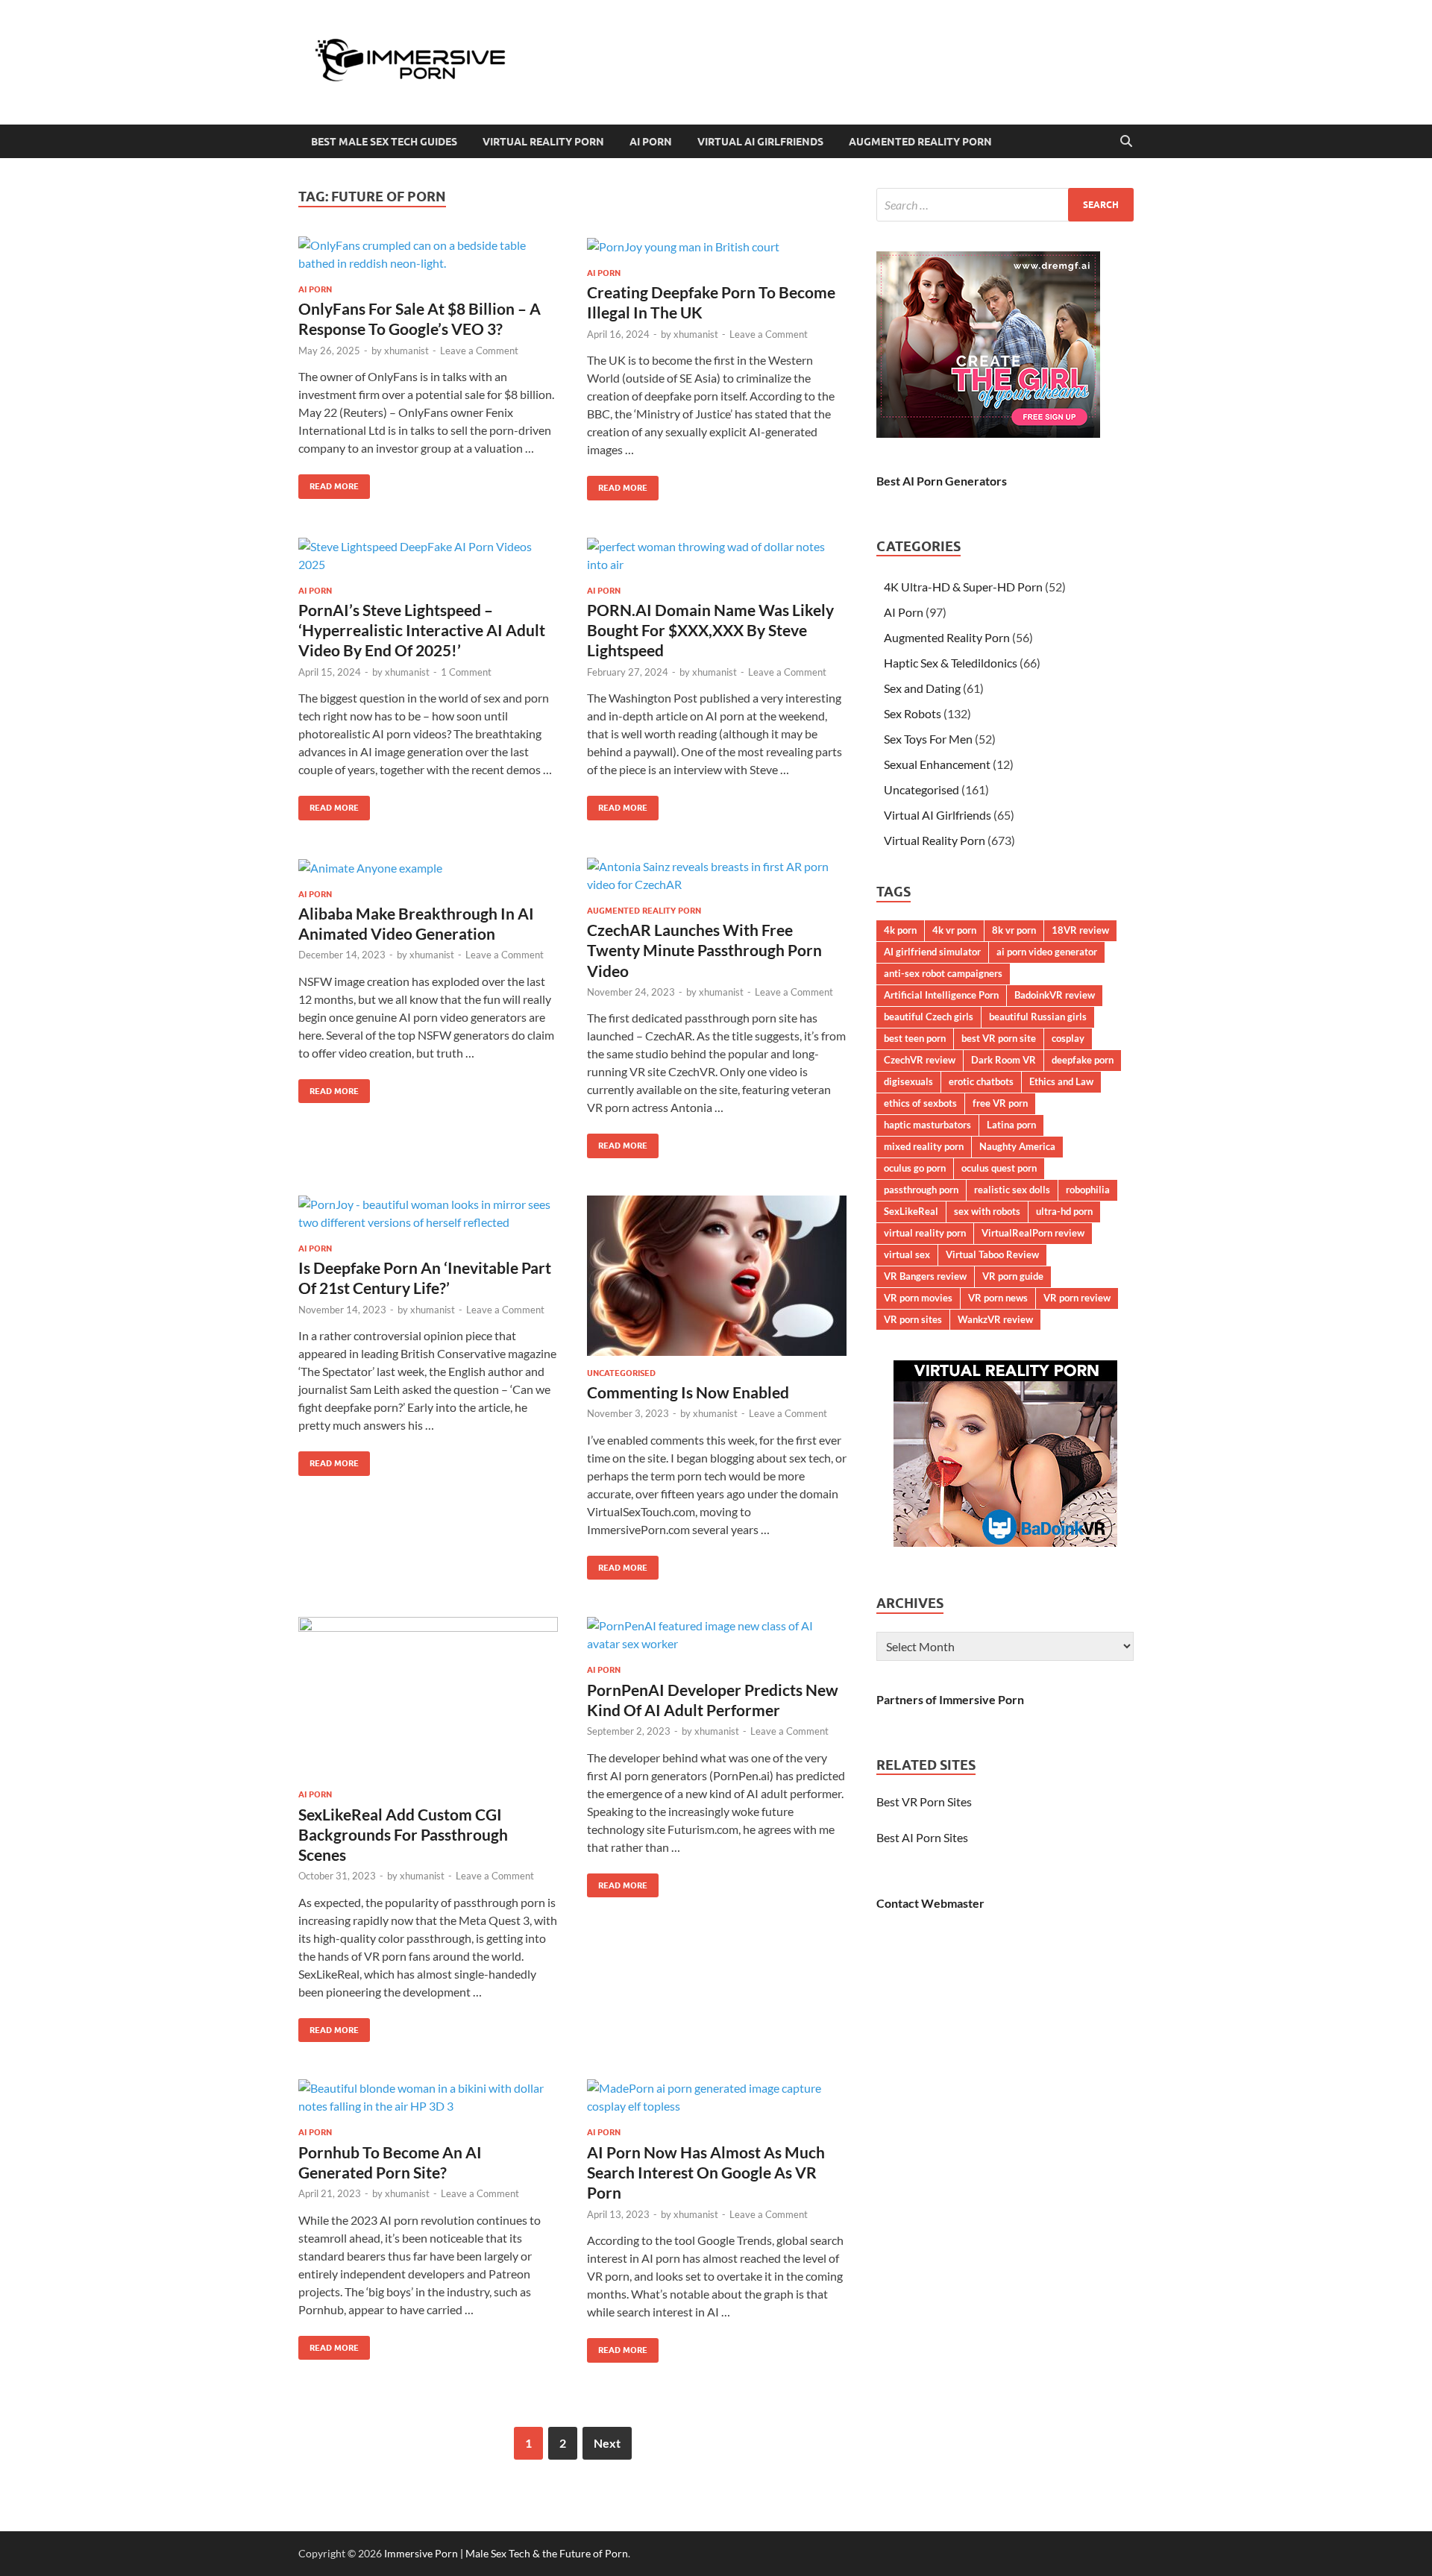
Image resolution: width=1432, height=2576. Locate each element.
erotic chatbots (981, 1081)
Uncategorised (621, 1373)
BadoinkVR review (1055, 995)
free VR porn (1000, 1103)
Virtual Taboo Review (992, 1254)
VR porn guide (1013, 1276)
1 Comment (466, 672)
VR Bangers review (925, 1276)
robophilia (1088, 1190)
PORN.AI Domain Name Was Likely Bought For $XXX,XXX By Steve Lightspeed (710, 630)
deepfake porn (1083, 1060)
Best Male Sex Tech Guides (384, 142)
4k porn (900, 930)
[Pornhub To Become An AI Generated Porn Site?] (428, 2097)
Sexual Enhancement (937, 764)
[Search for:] (1005, 205)
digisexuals (908, 1081)
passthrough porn (921, 1190)
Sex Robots (913, 713)
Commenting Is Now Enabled (688, 1392)
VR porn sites (913, 1319)
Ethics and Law (1061, 1081)
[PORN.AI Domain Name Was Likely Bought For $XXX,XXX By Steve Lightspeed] (717, 556)
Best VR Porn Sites (924, 1801)
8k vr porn (1014, 930)
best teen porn (915, 1038)
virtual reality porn (925, 1233)
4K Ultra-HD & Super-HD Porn (963, 587)
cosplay (1068, 1038)
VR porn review (1077, 1298)
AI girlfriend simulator (932, 952)
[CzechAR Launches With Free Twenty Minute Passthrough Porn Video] (717, 876)
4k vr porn (954, 930)
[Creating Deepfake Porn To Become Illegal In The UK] (717, 246)
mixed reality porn (924, 1146)
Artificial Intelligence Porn (941, 995)
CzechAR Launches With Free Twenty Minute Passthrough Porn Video (704, 950)
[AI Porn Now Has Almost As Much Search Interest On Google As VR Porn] (717, 2097)
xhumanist (406, 351)
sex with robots (987, 1211)
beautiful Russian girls (1038, 1017)
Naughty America (1017, 1146)
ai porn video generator (1047, 952)
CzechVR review (920, 1060)
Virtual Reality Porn (543, 142)
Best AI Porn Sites (922, 1837)
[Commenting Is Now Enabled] (717, 1276)
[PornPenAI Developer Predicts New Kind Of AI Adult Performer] (717, 1635)
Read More (329, 483)
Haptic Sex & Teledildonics (951, 663)
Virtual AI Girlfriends (760, 142)
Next (607, 2443)
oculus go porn (915, 1168)
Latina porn (1011, 1125)
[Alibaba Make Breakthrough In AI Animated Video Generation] (428, 867)
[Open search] (1126, 142)
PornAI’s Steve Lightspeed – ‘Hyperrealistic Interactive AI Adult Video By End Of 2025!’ (422, 630)
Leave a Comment (479, 351)
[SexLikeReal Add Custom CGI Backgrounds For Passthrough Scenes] (428, 1697)
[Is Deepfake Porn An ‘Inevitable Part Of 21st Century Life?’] (428, 1213)
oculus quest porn (999, 1168)
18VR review (1080, 930)
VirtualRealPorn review (1033, 1233)
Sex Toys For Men (928, 739)
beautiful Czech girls (929, 1017)
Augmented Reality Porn (920, 142)
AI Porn (651, 142)
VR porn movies (918, 1298)
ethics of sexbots (920, 1103)
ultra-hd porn (1064, 1211)
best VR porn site (999, 1038)
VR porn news (998, 1298)
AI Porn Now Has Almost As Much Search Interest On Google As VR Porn (706, 2173)
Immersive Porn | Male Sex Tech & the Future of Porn (506, 2553)
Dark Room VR (1004, 1060)
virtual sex (907, 1254)
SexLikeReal (911, 1211)
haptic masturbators (927, 1125)
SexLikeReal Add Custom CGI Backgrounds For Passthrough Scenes (403, 1835)
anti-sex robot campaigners (943, 973)
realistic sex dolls (1012, 1190)
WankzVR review (995, 1319)
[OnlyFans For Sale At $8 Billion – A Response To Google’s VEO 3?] (428, 254)
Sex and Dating (922, 688)
